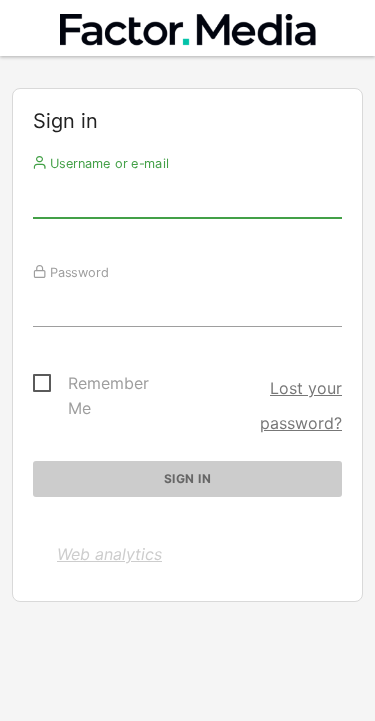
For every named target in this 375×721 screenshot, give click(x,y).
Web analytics (109, 554)
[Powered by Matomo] (188, 33)
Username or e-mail (107, 163)
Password (77, 272)
